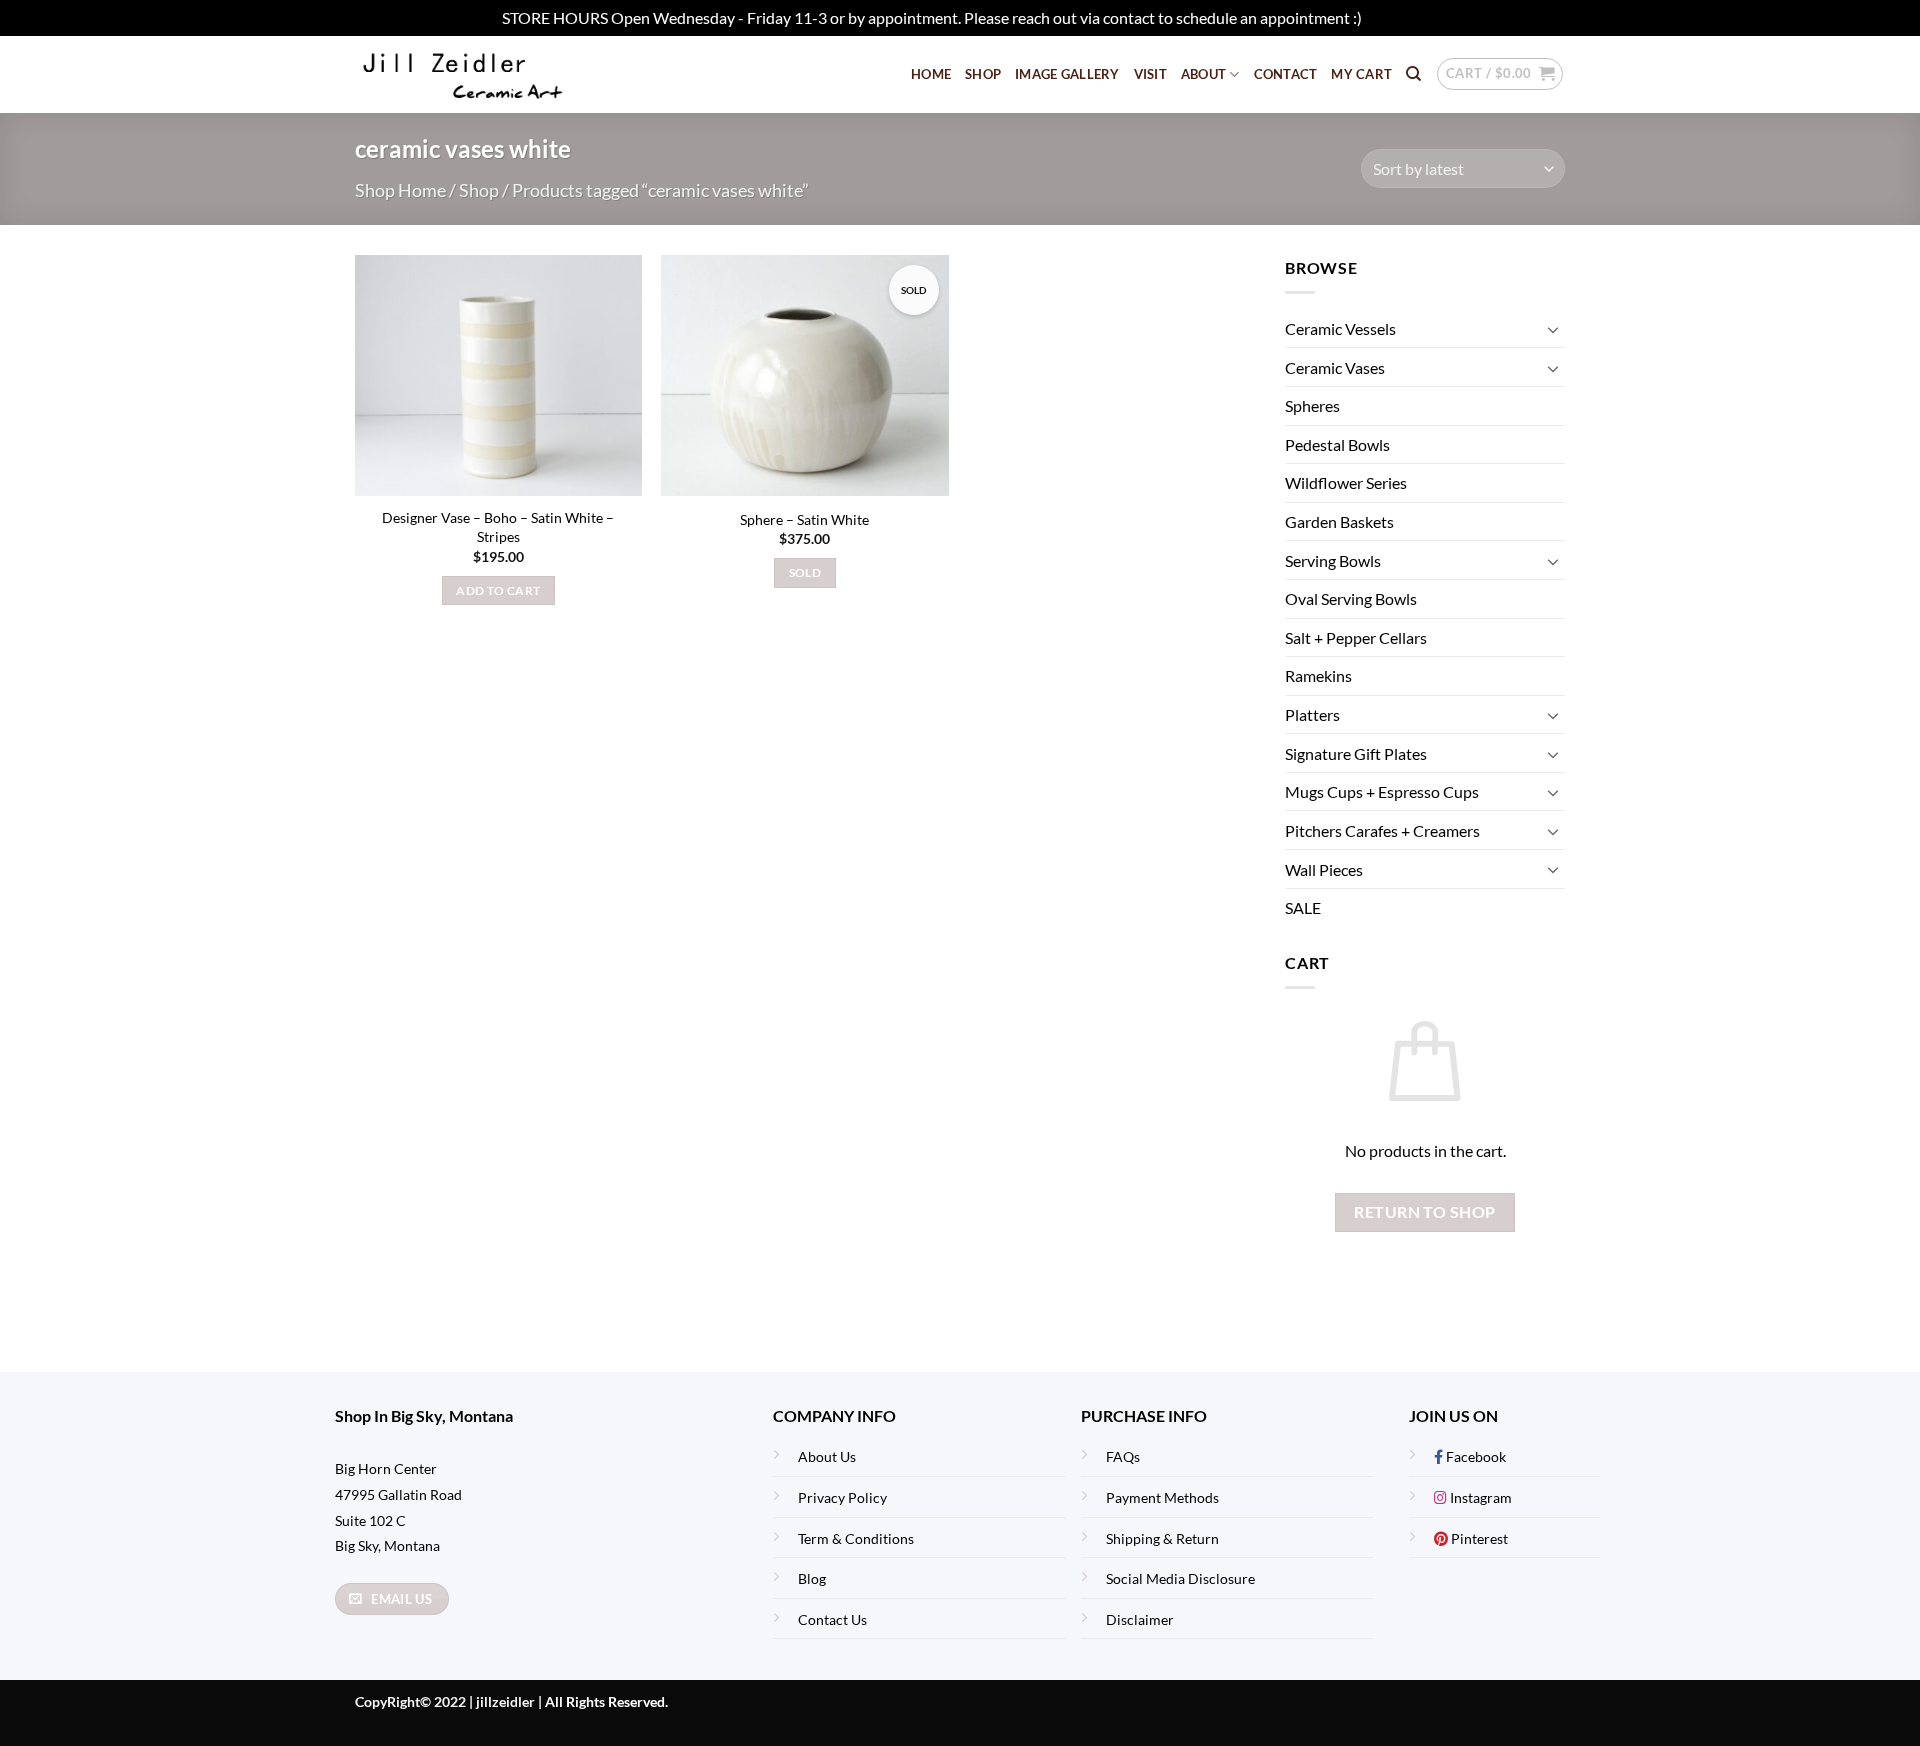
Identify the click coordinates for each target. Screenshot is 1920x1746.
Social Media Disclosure (1180, 1578)
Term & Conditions (856, 1538)
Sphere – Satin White (804, 519)
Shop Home (400, 190)
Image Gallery (1067, 74)
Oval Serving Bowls (1351, 599)
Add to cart (498, 590)
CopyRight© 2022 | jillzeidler (446, 1701)
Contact (1286, 74)
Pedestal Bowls (1337, 444)
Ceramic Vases (1335, 367)
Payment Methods (1162, 1497)
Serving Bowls (1333, 560)
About (1203, 74)
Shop (983, 74)
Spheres (1312, 406)
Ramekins (1318, 676)
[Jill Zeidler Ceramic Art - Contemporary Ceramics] (494, 74)
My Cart (1361, 74)
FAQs (1123, 1456)
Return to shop (1425, 1212)
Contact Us (832, 1619)
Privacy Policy (842, 1497)
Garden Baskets (1339, 521)
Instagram (1479, 1497)
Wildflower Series (1346, 483)
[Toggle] (1553, 329)
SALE (1303, 907)
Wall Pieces (1324, 869)
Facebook (1474, 1456)
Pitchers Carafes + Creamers (1382, 830)
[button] (1500, 74)
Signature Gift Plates (1356, 753)
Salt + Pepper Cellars (1356, 637)
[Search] (1413, 74)
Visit (1150, 74)
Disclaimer (1140, 1619)
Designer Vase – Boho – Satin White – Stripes (498, 527)
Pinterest (1478, 1538)
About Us (827, 1456)
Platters (1312, 714)
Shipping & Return (1162, 1538)
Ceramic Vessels (1340, 328)
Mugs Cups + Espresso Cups (1382, 791)
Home (931, 74)
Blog (812, 1578)
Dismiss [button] (1392, 17)
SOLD (805, 572)
